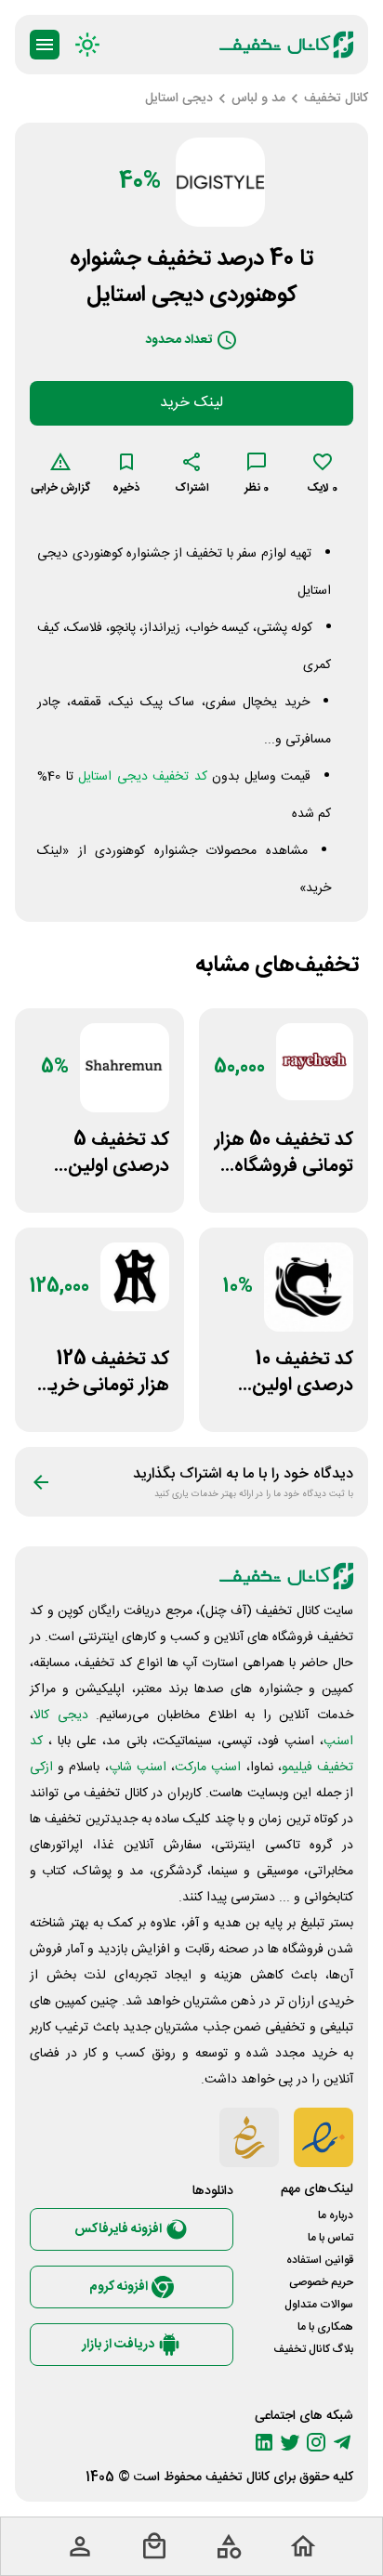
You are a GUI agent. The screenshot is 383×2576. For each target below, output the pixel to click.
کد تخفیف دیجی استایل (143, 777)
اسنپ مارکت (208, 1768)
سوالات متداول (319, 2305)
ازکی (41, 1768)
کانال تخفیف (238, 2477)
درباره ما (336, 2215)
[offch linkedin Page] (264, 2442)
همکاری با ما (325, 2327)
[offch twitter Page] (290, 2442)
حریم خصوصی (321, 2282)
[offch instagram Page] (316, 2442)
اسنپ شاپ (138, 1768)
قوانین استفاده (320, 2260)
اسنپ (338, 1741)
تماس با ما (330, 2238)
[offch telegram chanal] (342, 2442)
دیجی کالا (61, 1715)
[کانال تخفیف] (286, 45)
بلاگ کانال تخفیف (313, 2349)
